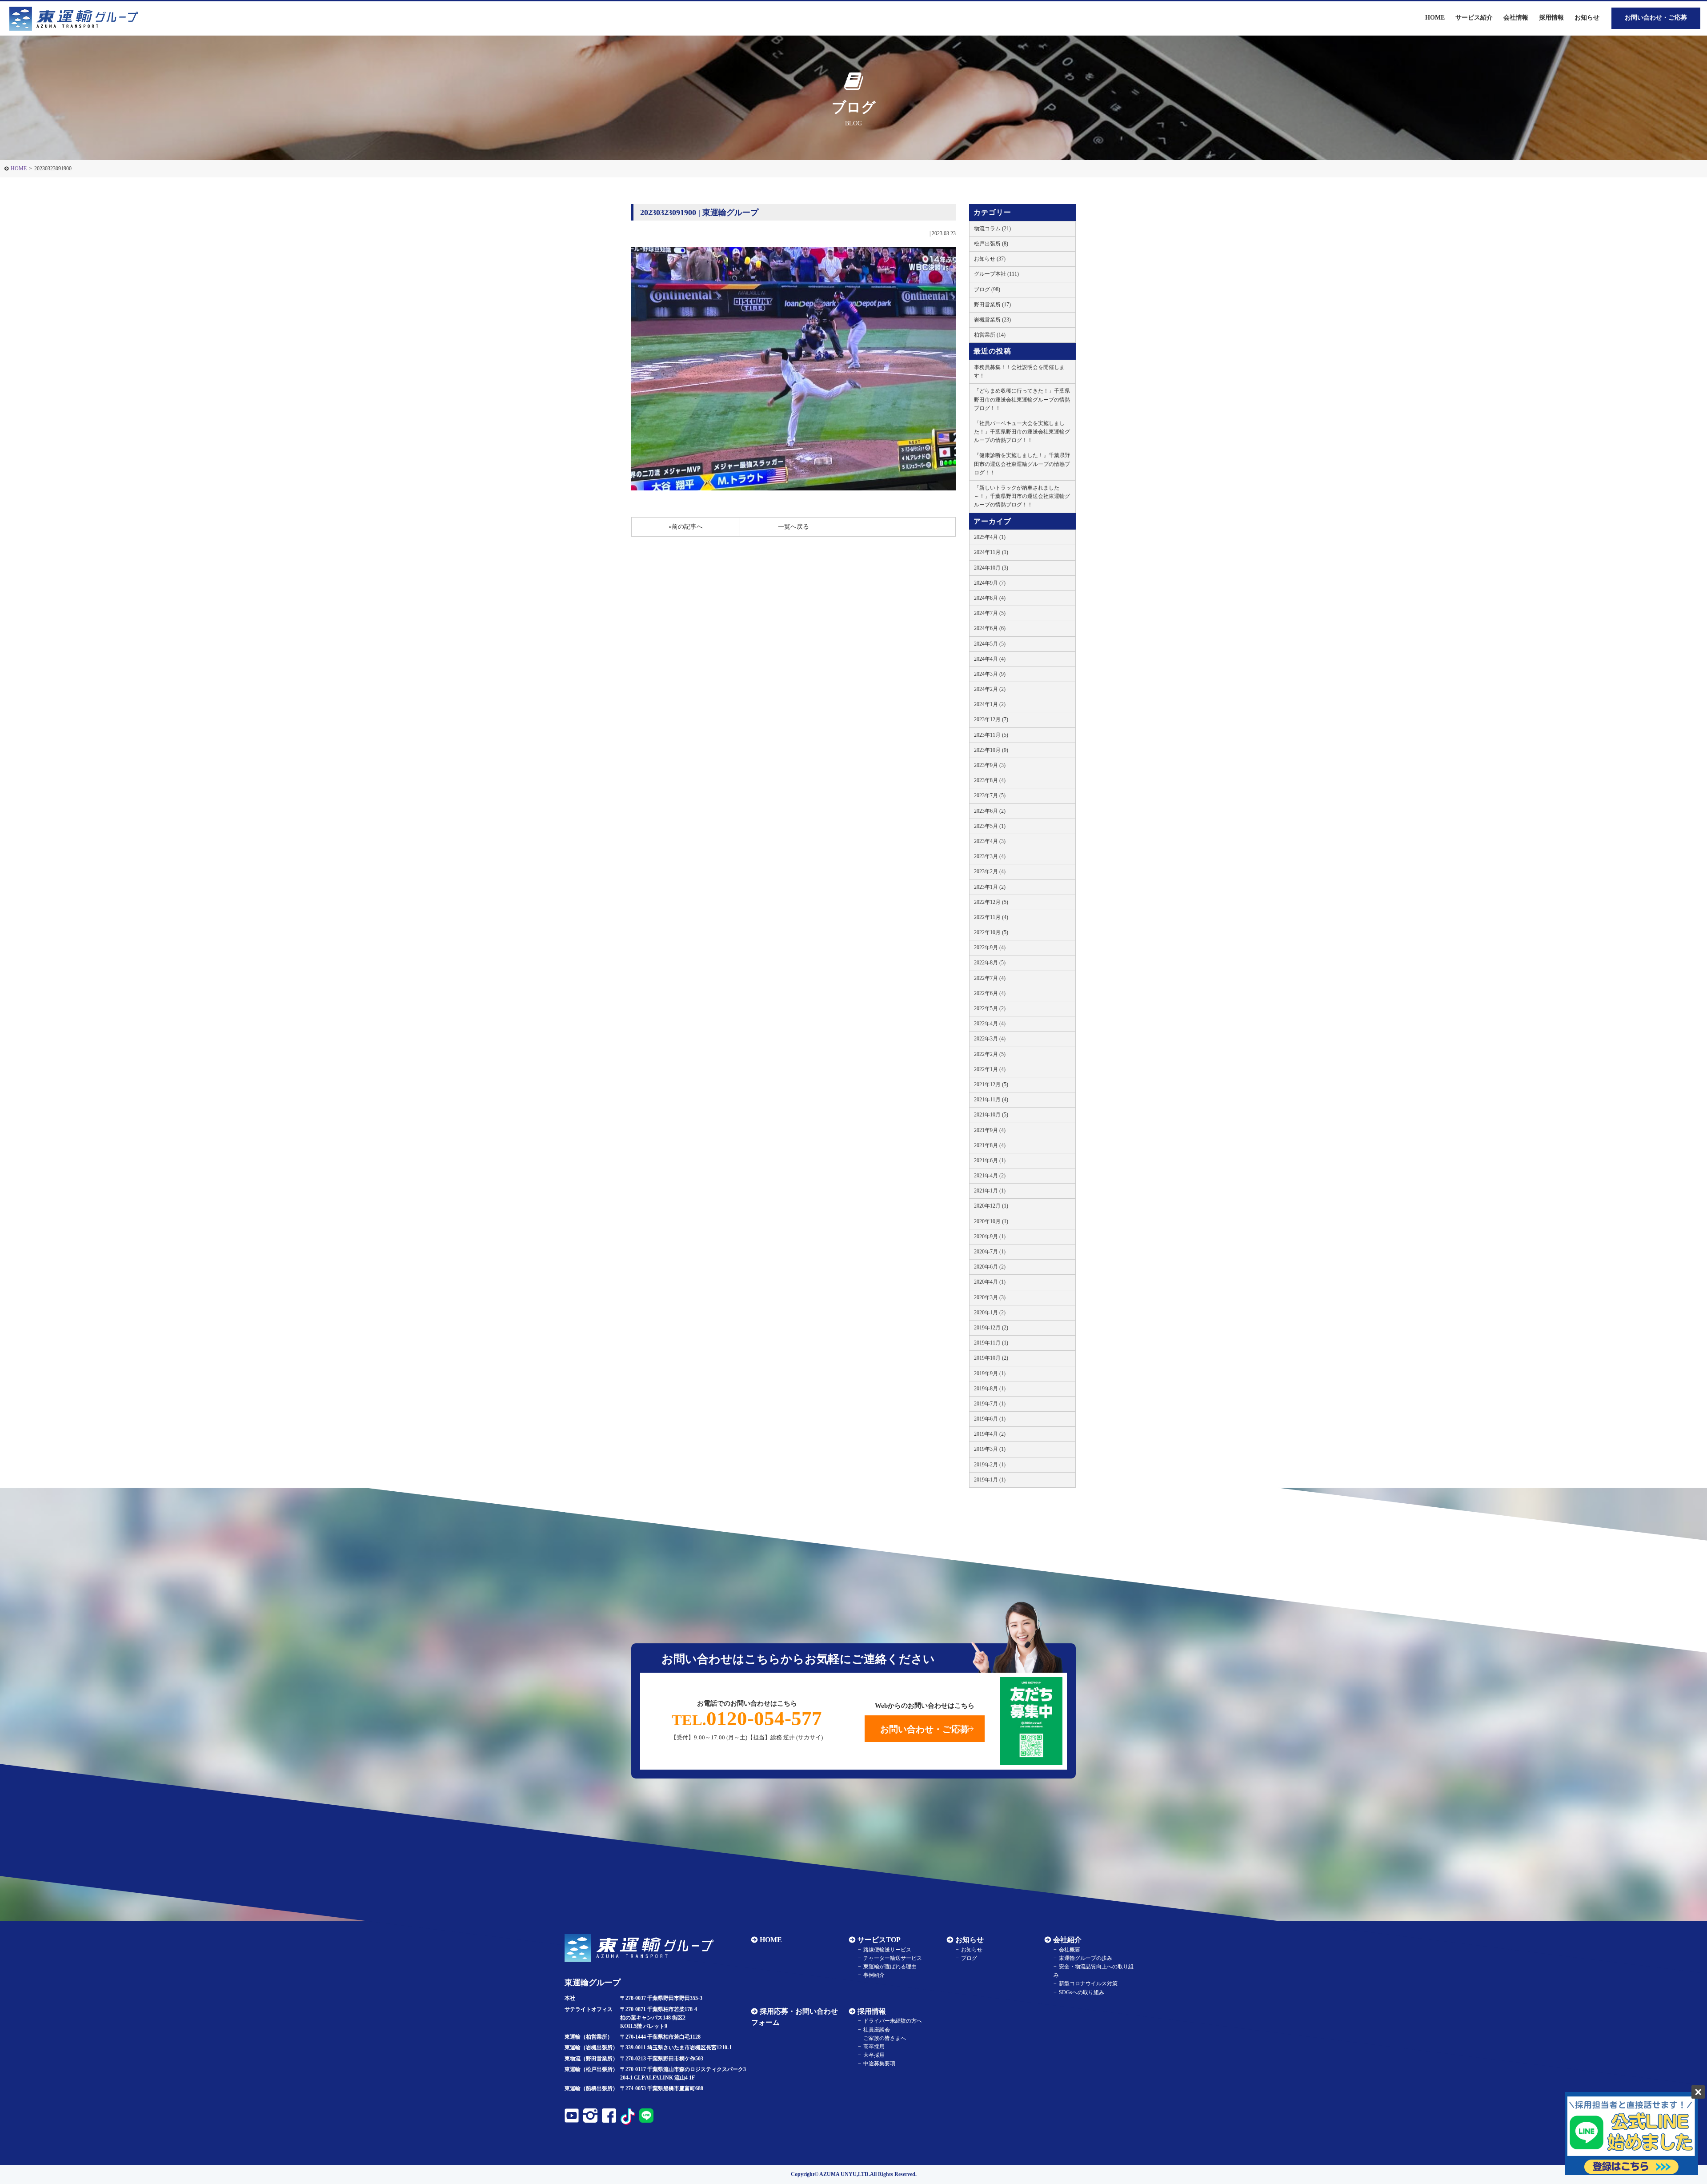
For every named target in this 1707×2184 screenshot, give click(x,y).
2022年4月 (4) (990, 1024)
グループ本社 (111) (996, 274)
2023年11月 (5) (991, 735)
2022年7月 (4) (990, 978)
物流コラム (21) (992, 229)
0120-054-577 (747, 1718)
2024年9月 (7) (990, 583)
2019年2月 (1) (990, 1465)
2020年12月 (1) (991, 1206)
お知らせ (1587, 18)
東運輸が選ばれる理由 (890, 1967)
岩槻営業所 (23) (992, 320)
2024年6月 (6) (990, 628)
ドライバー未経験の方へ (893, 2021)
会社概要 (1070, 1950)
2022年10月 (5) (991, 932)
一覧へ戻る (793, 527)
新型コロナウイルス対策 (1088, 1983)
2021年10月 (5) (991, 1115)
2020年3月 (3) (990, 1297)
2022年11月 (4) (991, 917)
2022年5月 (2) (990, 1008)
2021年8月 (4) (990, 1145)
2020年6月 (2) (990, 1267)
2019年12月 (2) (991, 1328)
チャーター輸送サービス (893, 1958)
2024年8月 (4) (990, 598)
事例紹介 (874, 1975)
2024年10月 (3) (991, 568)
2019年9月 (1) (990, 1373)
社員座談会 (877, 2030)
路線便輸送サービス (887, 1950)
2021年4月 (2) (990, 1176)
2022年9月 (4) (990, 947)
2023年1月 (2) (990, 887)
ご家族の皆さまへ (885, 2038)
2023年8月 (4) (990, 780)
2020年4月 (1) (990, 1282)
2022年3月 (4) (990, 1039)
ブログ (969, 1958)
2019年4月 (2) (990, 1434)
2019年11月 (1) (991, 1343)
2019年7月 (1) (990, 1404)
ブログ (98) (987, 289)
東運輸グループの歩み (1086, 1958)
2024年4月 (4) (990, 659)
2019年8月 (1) (990, 1389)
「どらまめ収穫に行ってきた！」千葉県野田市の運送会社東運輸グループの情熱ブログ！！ (1022, 399)
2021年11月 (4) (991, 1100)
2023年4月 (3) (990, 841)
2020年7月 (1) (990, 1252)
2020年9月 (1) (990, 1237)
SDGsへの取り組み (1082, 1992)
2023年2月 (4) (990, 871)
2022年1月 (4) (990, 1069)
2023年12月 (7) (991, 719)
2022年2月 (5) (990, 1054)
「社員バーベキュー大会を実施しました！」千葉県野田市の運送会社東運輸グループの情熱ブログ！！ (1022, 432)
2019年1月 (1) (990, 1480)
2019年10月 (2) (991, 1358)
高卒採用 (874, 2047)
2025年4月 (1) (990, 537)
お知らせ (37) (990, 259)
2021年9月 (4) (990, 1130)
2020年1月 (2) (990, 1313)
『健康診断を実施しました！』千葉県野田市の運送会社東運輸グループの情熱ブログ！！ (1022, 464)
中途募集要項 (879, 2064)
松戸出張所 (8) (991, 244)
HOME (19, 169)
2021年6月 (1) (990, 1160)
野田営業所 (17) (992, 305)
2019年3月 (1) (990, 1449)
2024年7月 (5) (990, 613)
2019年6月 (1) (990, 1419)
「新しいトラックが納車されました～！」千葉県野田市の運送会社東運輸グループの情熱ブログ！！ (1022, 496)
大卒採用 (874, 2055)
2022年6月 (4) (990, 993)
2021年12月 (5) (991, 1084)
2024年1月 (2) (990, 704)
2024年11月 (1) (991, 552)
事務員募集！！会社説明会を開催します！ (1019, 371)
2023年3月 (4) (990, 856)
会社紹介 (1067, 1940)
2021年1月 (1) (990, 1191)
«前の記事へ (686, 527)
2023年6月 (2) (990, 811)
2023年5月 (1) (990, 826)
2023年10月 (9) (991, 750)
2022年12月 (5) (991, 902)
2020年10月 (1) (991, 1221)
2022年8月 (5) (990, 963)
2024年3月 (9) (990, 674)
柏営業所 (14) (990, 335)
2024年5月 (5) (990, 644)
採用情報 (872, 2011)
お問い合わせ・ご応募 (1656, 18)
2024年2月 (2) (990, 689)
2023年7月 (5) (990, 795)
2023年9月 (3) (990, 765)
